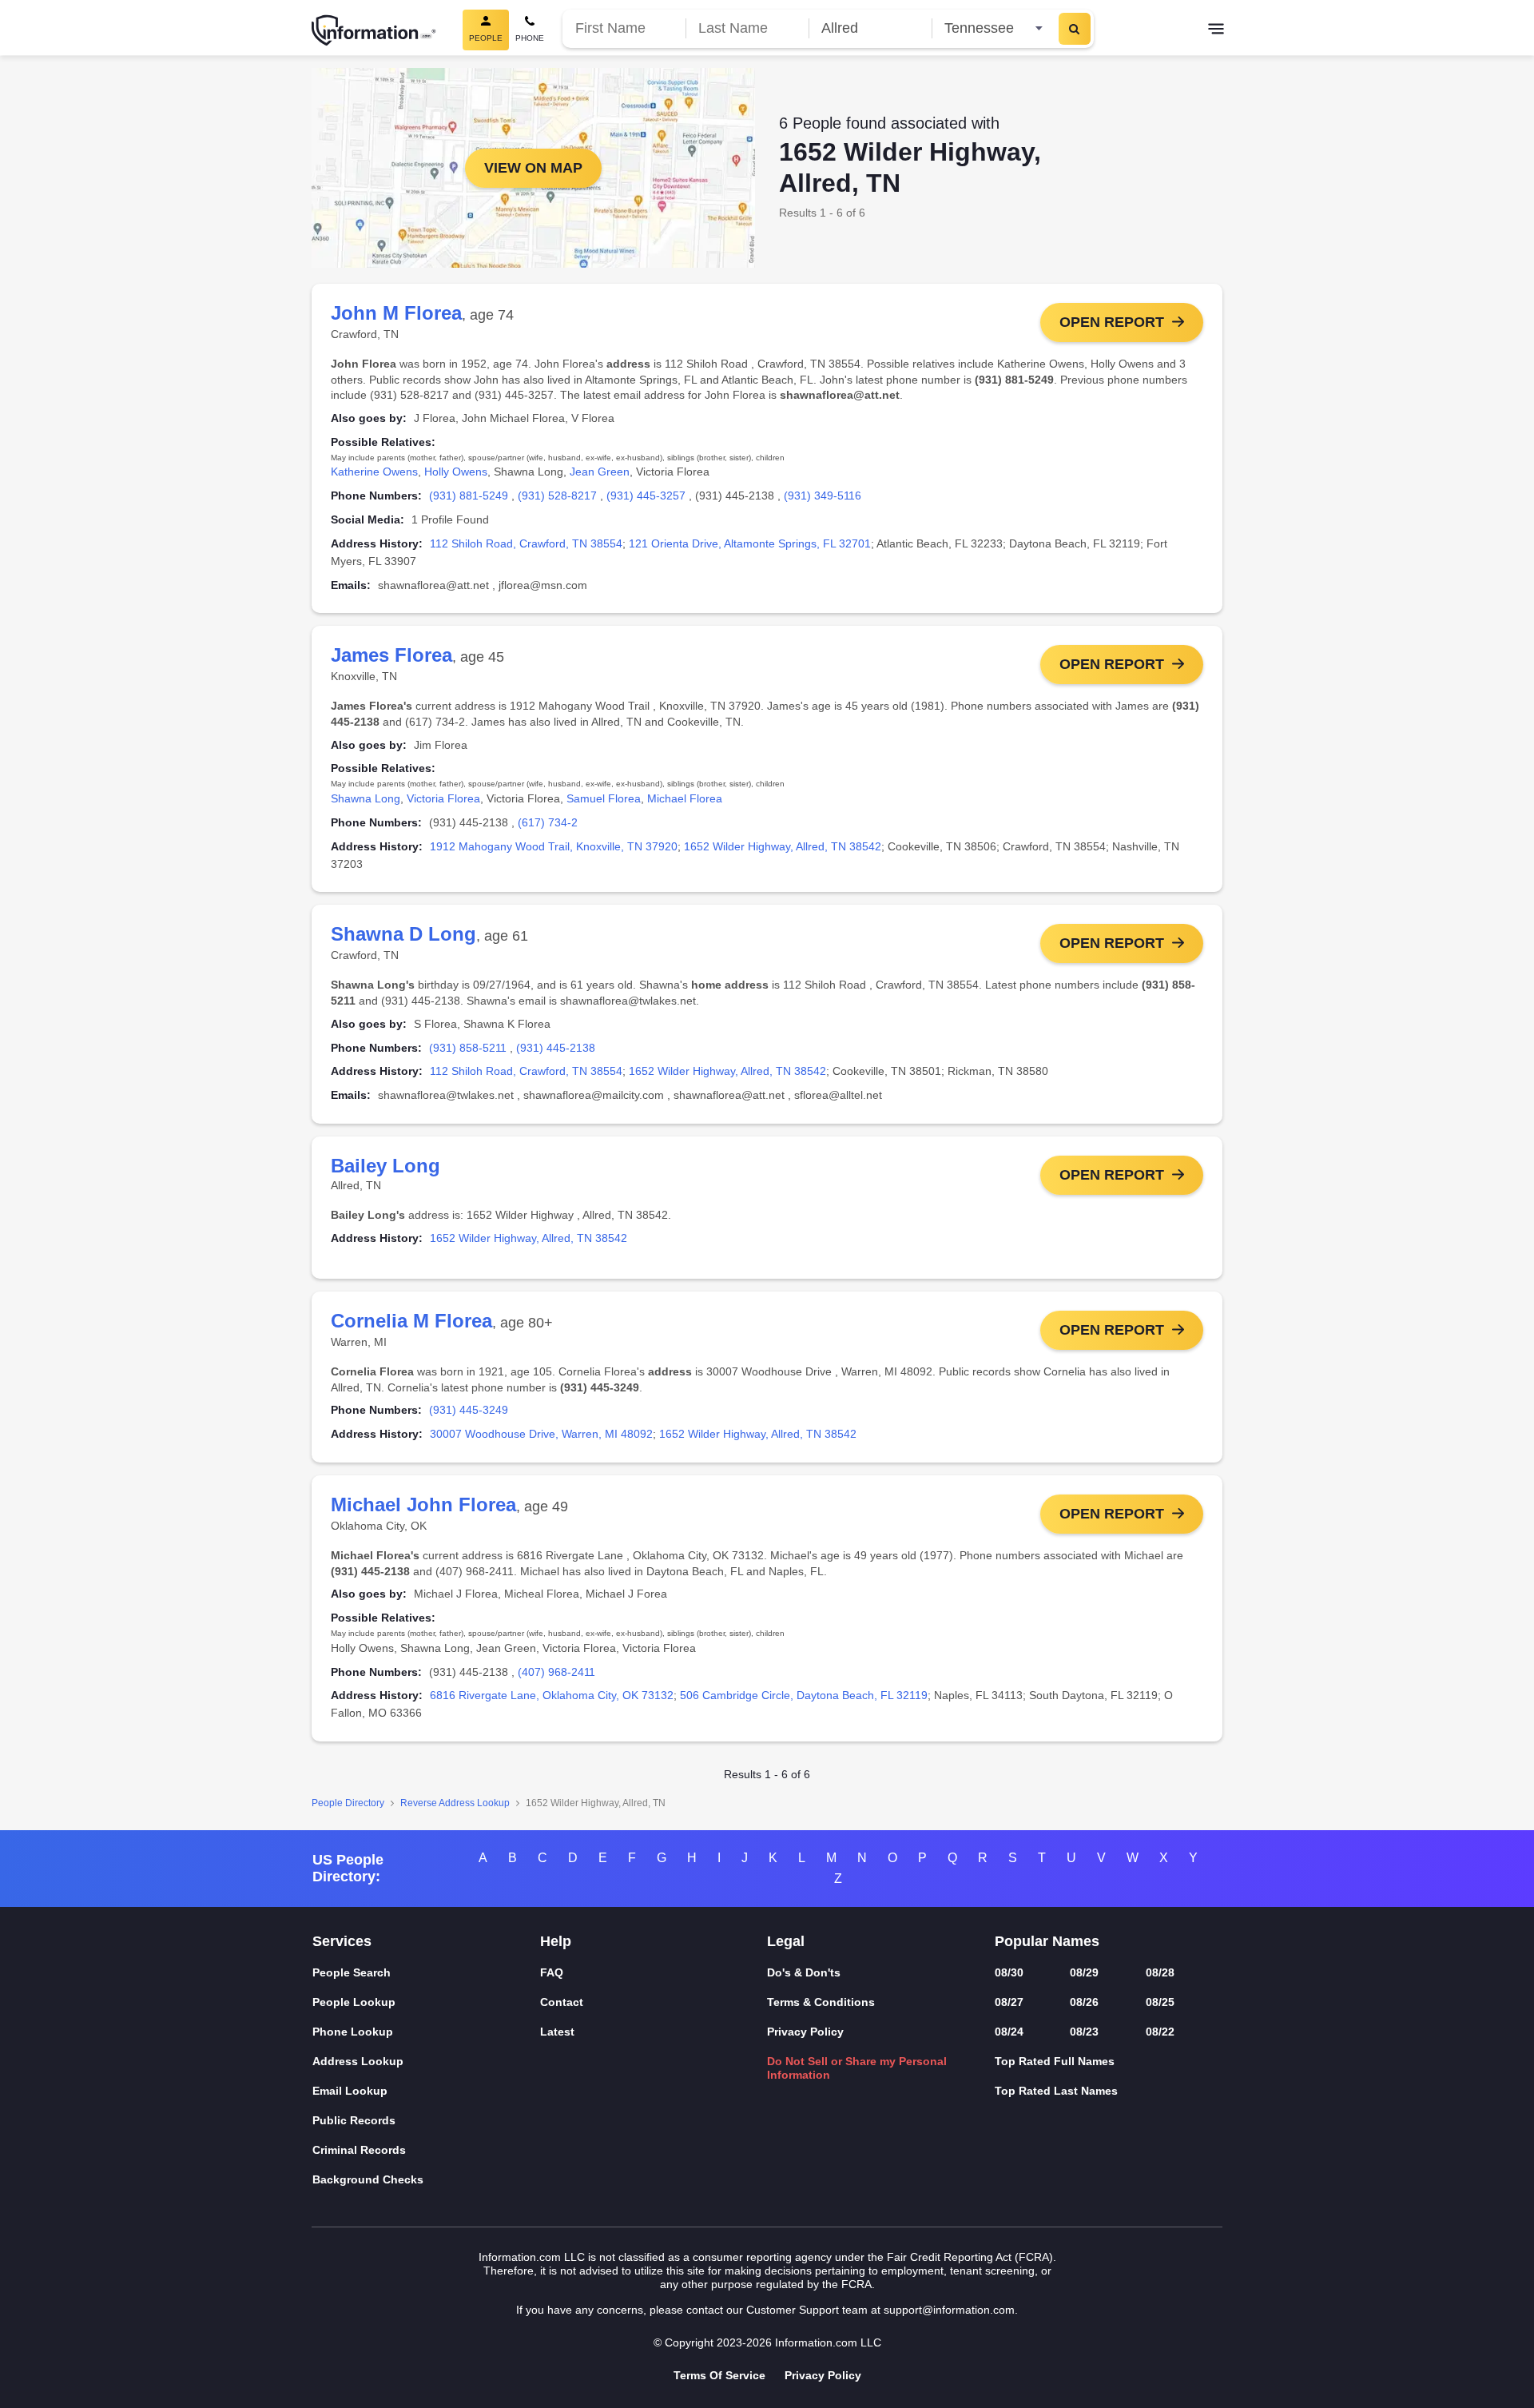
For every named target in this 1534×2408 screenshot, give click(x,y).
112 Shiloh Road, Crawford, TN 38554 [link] (526, 543)
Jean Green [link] (600, 472)
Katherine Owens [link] (374, 472)
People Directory (348, 1803)
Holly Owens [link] (456, 472)
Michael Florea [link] (685, 798)
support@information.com (949, 2310)
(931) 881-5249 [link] (469, 496)
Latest (557, 2032)
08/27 (1009, 2002)
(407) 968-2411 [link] (556, 1672)
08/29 (1084, 1972)
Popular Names (1047, 1941)
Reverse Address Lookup (455, 1803)
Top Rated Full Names (1055, 2061)
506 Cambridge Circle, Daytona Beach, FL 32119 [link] (804, 1695)
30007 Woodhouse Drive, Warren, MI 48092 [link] (541, 1434)
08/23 (1084, 2032)
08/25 (1160, 2002)
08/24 (1009, 2032)
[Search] (1075, 29)
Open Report (1112, 322)
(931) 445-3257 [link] (646, 496)
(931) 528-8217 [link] (557, 496)
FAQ (552, 1972)
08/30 (1009, 1972)
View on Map (533, 168)
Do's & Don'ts (804, 1972)
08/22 (1160, 2032)
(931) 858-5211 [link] (468, 1048)
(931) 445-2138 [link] (556, 1048)
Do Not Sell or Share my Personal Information (857, 2068)
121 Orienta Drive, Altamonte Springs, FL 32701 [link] (750, 543)
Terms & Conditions (821, 2002)
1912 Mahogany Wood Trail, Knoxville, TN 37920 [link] (554, 846)
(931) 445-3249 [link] (469, 1410)
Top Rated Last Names (1056, 2091)
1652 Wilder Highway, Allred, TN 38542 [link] (783, 846)
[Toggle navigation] (1216, 30)
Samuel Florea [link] (604, 798)
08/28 (1160, 1972)
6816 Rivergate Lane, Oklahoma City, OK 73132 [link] (552, 1695)
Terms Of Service (719, 2375)
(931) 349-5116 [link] (823, 496)
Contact (562, 2002)
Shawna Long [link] (366, 798)
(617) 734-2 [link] (548, 822)
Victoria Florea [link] (443, 798)
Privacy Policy (805, 2032)
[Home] (374, 30)
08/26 (1084, 2002)
